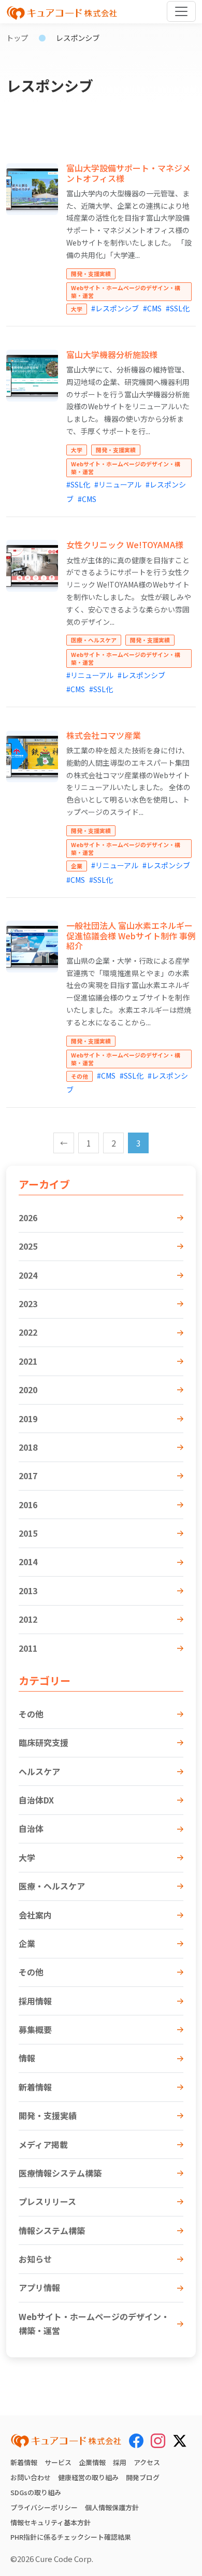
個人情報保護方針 (112, 2507)
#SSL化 (178, 308)
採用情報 (35, 2001)
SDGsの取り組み (36, 2492)
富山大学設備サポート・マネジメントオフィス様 (128, 173)
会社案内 (35, 1915)
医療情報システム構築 (60, 2173)
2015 (28, 1533)
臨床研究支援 (44, 1742)
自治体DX (36, 1800)
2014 (28, 1562)
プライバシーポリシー (44, 2507)
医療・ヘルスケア (52, 1886)
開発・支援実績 (48, 2115)
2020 (28, 1390)
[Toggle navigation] (181, 11)
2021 (28, 1361)
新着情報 (35, 2087)
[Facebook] (136, 2441)
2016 (28, 1505)
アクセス (147, 2462)
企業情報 (92, 2462)
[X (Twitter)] (180, 2439)
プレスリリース (47, 2201)
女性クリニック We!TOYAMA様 (125, 545)
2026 (28, 1218)
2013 (28, 1591)
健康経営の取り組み (88, 2477)
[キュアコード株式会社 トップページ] (66, 2441)
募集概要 (35, 2029)
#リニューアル (118, 484)
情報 (27, 2058)
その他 (31, 1714)
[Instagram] (158, 2441)
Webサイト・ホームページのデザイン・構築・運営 (94, 2323)
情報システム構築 (52, 2230)
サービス (58, 2462)
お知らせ (35, 2259)
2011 (28, 1648)
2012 (28, 1619)
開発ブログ (143, 2477)
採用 (120, 2462)
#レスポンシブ (115, 308)
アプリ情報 (39, 2287)
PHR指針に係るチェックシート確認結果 (71, 2537)
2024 (28, 1275)
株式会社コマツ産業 (104, 735)
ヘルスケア (39, 1771)
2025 (28, 1246)
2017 (28, 1476)
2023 (28, 1304)
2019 (28, 1419)
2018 (28, 1447)
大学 (27, 1857)
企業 (27, 1943)
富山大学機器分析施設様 (112, 354)
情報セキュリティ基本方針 (51, 2522)
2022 (28, 1332)
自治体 (31, 1828)
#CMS (152, 308)
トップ (17, 38)
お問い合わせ (31, 2477)
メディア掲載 (43, 2144)
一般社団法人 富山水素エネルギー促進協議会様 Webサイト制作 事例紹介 (131, 935)
